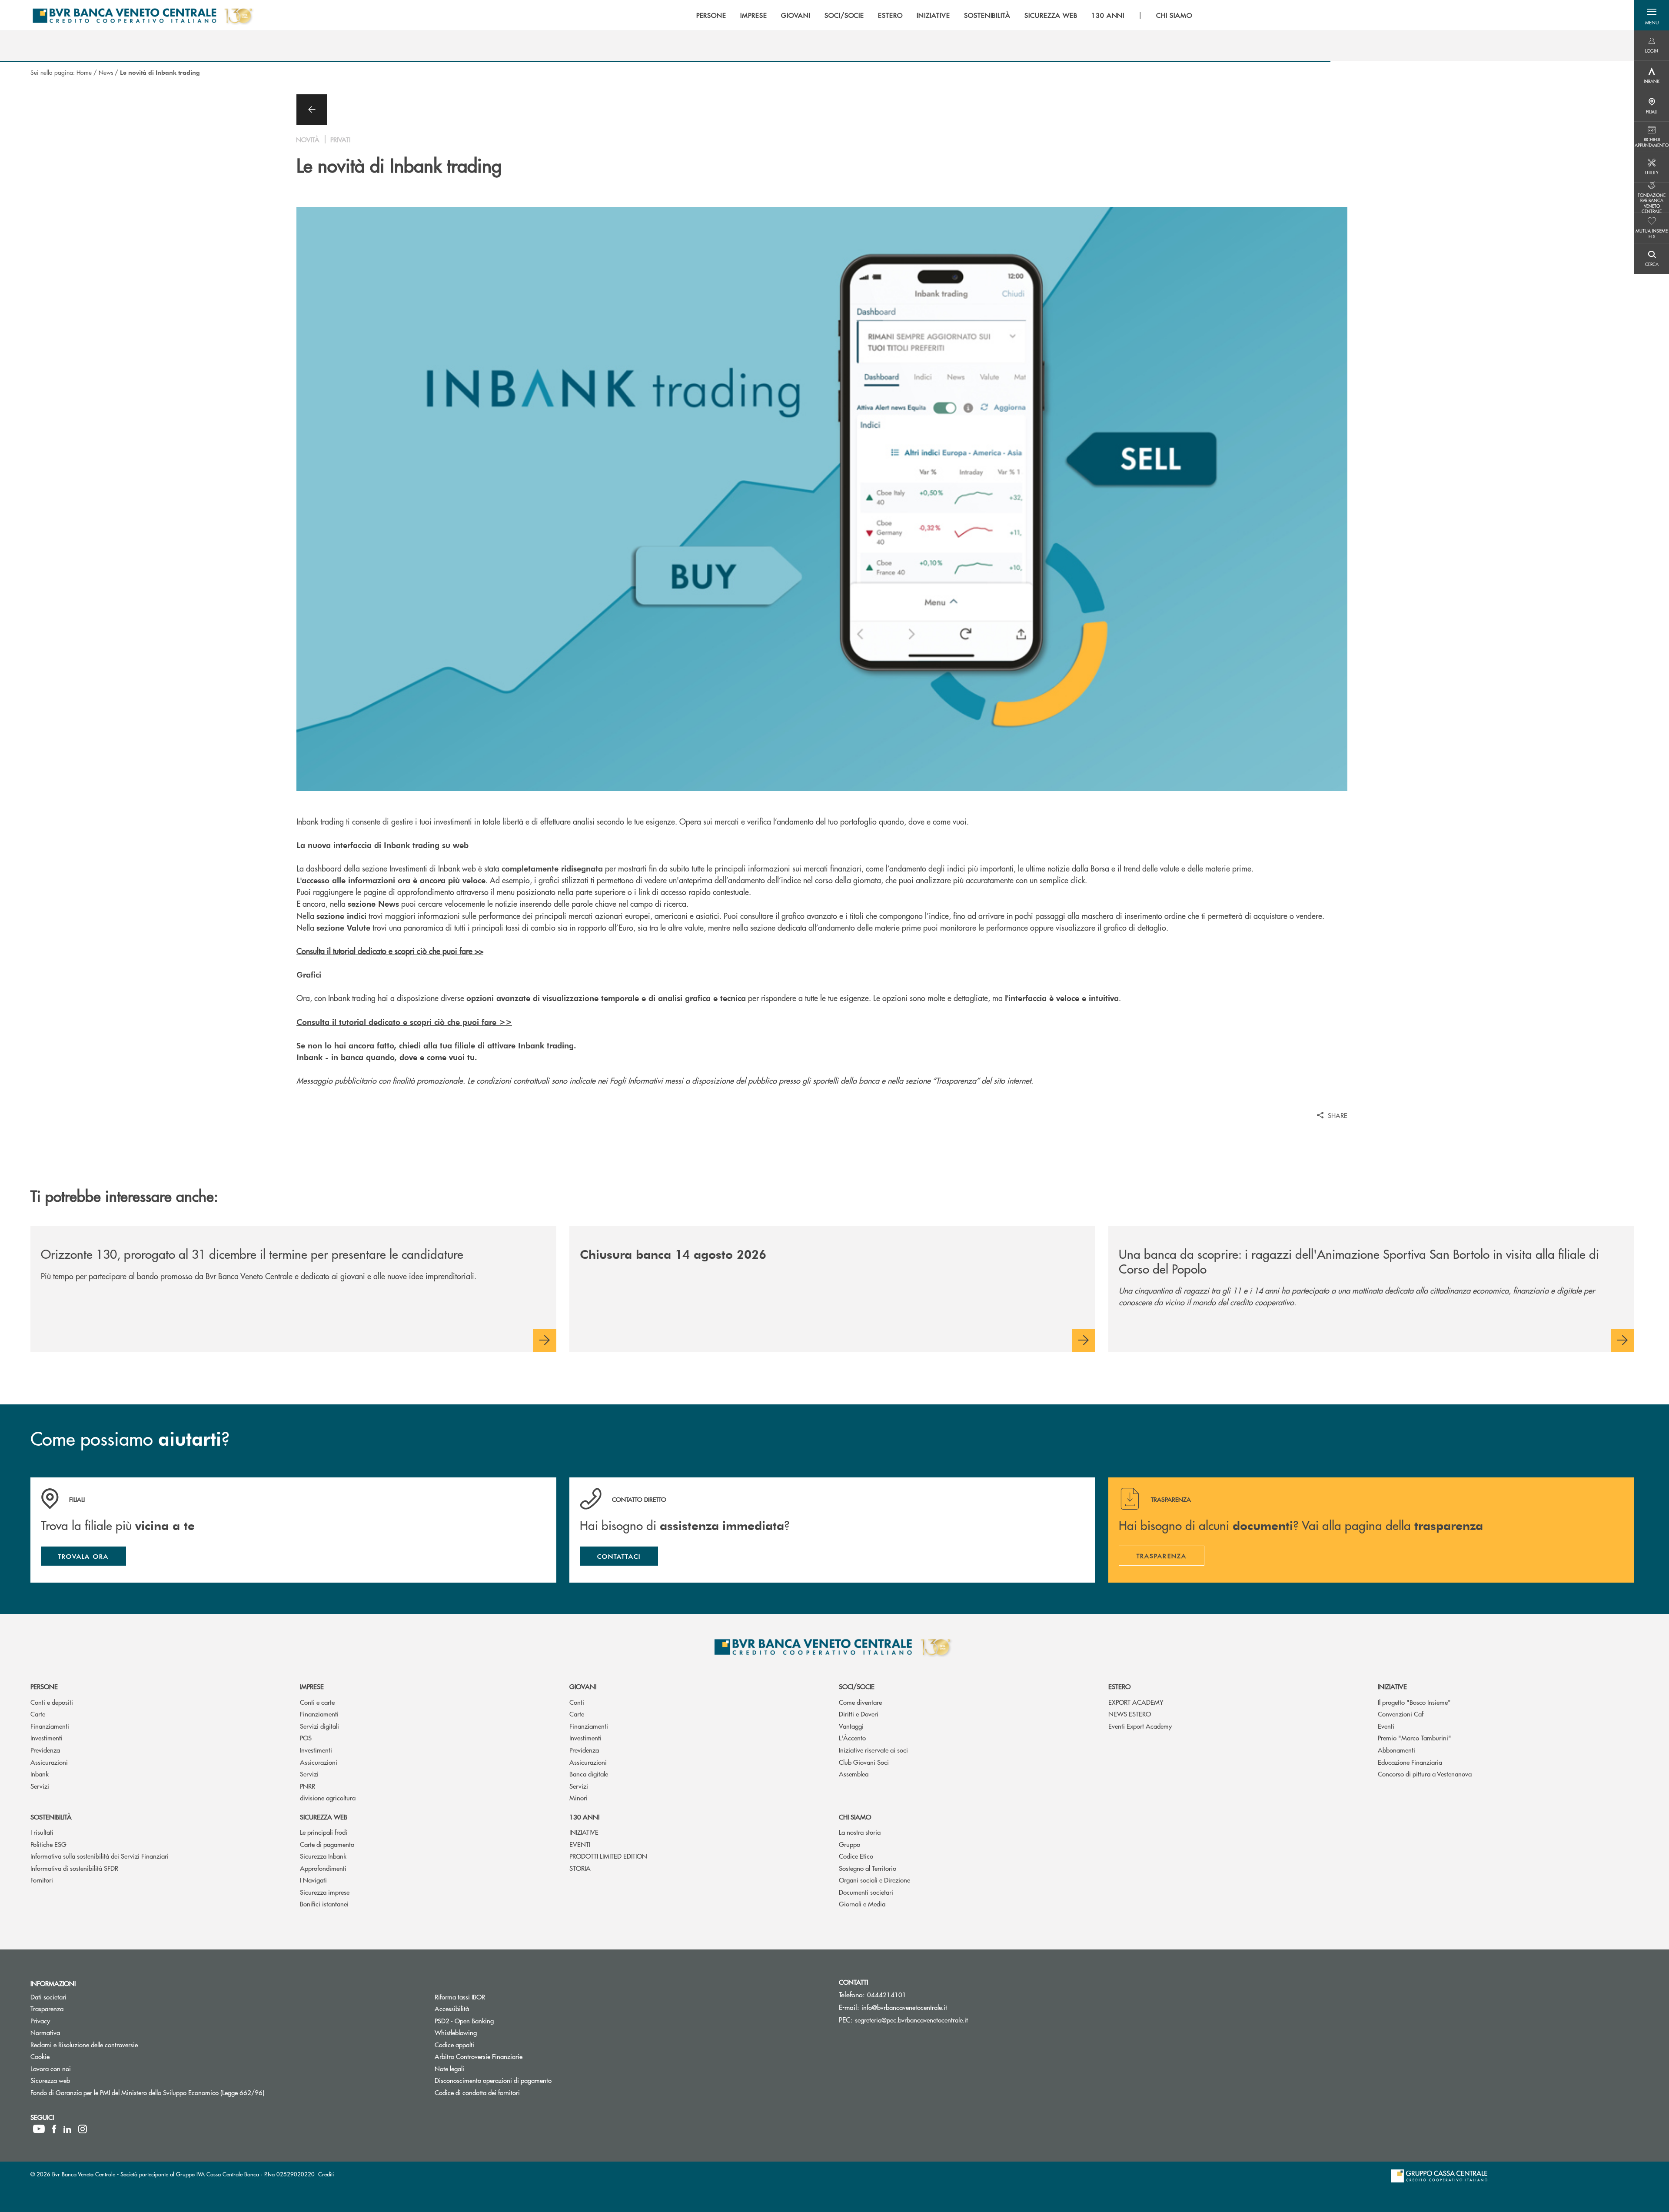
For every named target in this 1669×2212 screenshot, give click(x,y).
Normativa (45, 2032)
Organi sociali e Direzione (874, 1880)
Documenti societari (866, 1892)
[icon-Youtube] (39, 2129)
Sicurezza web (324, 1817)
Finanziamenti (50, 1726)
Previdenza (45, 1750)
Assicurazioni (49, 1762)
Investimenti (47, 1738)
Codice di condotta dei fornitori (510, 2092)
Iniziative (1392, 1686)
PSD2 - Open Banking (497, 2021)
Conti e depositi (52, 1702)
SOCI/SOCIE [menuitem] (844, 15)
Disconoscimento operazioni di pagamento (526, 2080)
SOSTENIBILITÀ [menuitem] (987, 15)
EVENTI (580, 1844)
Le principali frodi (324, 1832)
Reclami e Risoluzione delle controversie (84, 2044)
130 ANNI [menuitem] (1108, 15)
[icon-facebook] (54, 2129)
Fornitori (42, 1880)
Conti (577, 1702)
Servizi (40, 1786)
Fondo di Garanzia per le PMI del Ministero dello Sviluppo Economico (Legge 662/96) (180, 2092)
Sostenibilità (51, 1817)
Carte (38, 1714)
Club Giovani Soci (864, 1762)
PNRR (308, 1786)
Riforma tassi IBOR (460, 1997)
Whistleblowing (489, 2032)
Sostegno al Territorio (868, 1868)
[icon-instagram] (83, 2129)
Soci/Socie (857, 1686)
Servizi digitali (319, 1726)
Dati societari (48, 1997)
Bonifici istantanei (324, 1904)
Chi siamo (855, 1817)
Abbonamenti (1396, 1750)
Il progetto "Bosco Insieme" (1414, 1702)
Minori (578, 1798)
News (106, 72)
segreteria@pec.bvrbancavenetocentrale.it (911, 2020)
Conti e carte (317, 1702)
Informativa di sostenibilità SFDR (74, 1868)
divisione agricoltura (328, 1798)
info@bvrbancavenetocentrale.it (904, 2007)
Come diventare (860, 1702)
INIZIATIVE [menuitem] (933, 15)
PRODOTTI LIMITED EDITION (608, 1856)
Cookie (40, 2056)
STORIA (580, 1868)
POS (306, 1738)
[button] (1652, 15)
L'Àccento (852, 1738)
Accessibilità (452, 2008)
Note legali (449, 2068)
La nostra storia (860, 1832)
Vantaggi (851, 1726)
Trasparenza (47, 2008)
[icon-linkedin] (67, 2129)
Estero (1119, 1686)
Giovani (583, 1686)
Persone (44, 1686)
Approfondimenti (323, 1868)
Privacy (40, 2021)
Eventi (1386, 1726)
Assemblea (854, 1774)
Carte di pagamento (327, 1844)
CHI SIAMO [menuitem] (1174, 15)
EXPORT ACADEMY (1136, 1702)
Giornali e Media (862, 1904)
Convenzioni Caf (1401, 1714)
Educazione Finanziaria (1410, 1762)
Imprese (312, 1686)
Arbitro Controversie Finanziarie (511, 2056)
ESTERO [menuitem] (890, 15)
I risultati (42, 1832)
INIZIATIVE (584, 1832)
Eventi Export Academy (1140, 1726)
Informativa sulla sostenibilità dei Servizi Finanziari (100, 1856)
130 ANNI (584, 1817)
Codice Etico (856, 1856)
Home (84, 72)
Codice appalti (454, 2044)
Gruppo (849, 1844)
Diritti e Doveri (859, 1714)
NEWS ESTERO (1130, 1714)
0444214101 (887, 1994)
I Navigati (313, 1880)
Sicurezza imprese (325, 1892)
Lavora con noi (51, 2068)
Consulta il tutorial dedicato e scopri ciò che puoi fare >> (390, 951)
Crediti (326, 2174)
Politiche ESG (48, 1844)
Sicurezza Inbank (323, 1856)
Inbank (40, 1774)
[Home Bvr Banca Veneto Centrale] (142, 15)
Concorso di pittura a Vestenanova (1425, 1774)
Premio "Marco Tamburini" (1415, 1738)
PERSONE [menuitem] (711, 15)
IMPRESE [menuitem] (754, 15)
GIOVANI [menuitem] (796, 15)
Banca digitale (589, 1774)
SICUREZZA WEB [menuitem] (1051, 15)
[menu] (944, 15)
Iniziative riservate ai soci (873, 1750)
